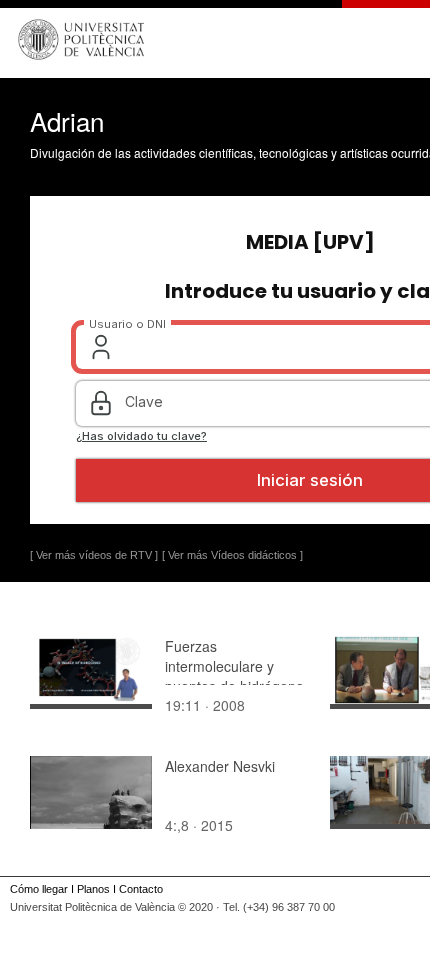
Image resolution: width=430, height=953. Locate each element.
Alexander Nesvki (220, 766)
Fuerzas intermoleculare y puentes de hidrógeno (234, 666)
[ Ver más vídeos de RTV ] (94, 555)
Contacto (141, 889)
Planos (93, 889)
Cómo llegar (39, 889)
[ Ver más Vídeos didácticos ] (232, 555)
